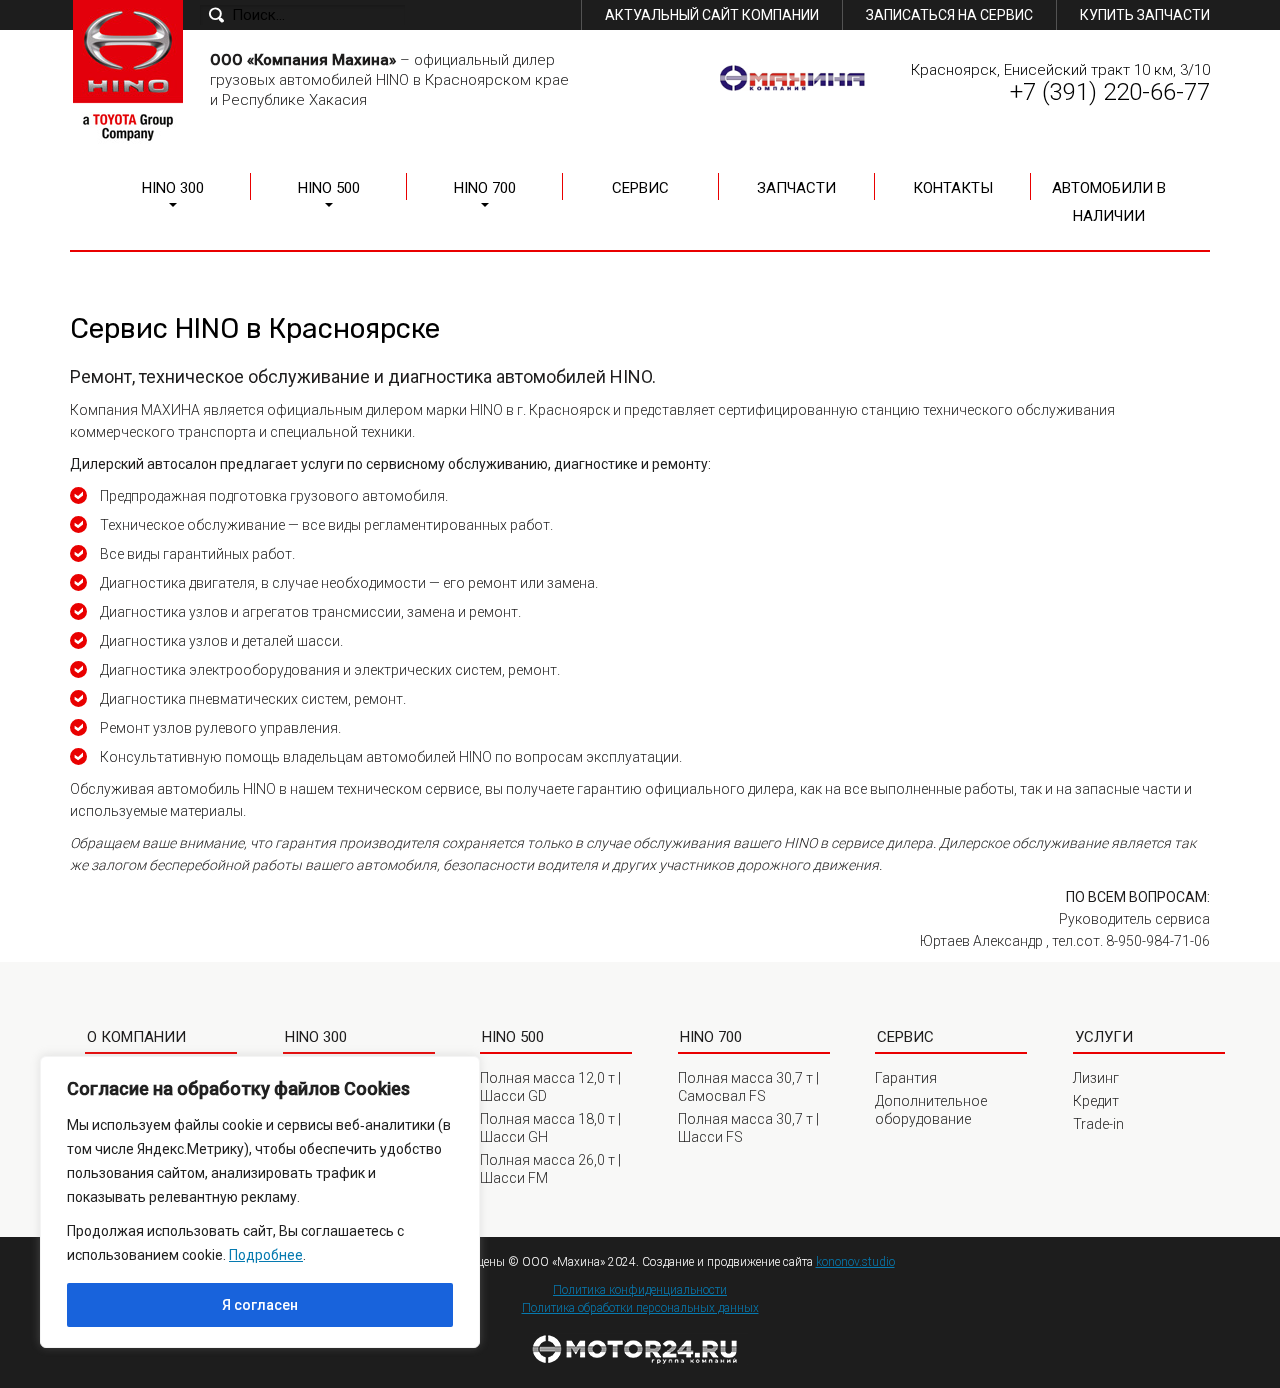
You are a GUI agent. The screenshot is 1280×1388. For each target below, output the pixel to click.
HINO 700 (485, 188)
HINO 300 (173, 188)
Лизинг (1096, 1078)
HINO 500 (329, 188)
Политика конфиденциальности (640, 1290)
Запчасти (796, 188)
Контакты (953, 188)
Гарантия (906, 1078)
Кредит (1096, 1101)
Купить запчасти (1145, 15)
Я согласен (260, 1305)
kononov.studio (855, 1262)
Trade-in (1098, 1124)
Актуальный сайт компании (712, 15)
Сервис (640, 188)
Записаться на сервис (949, 15)
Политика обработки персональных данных (640, 1308)
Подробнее (266, 1255)
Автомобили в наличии (1109, 202)
